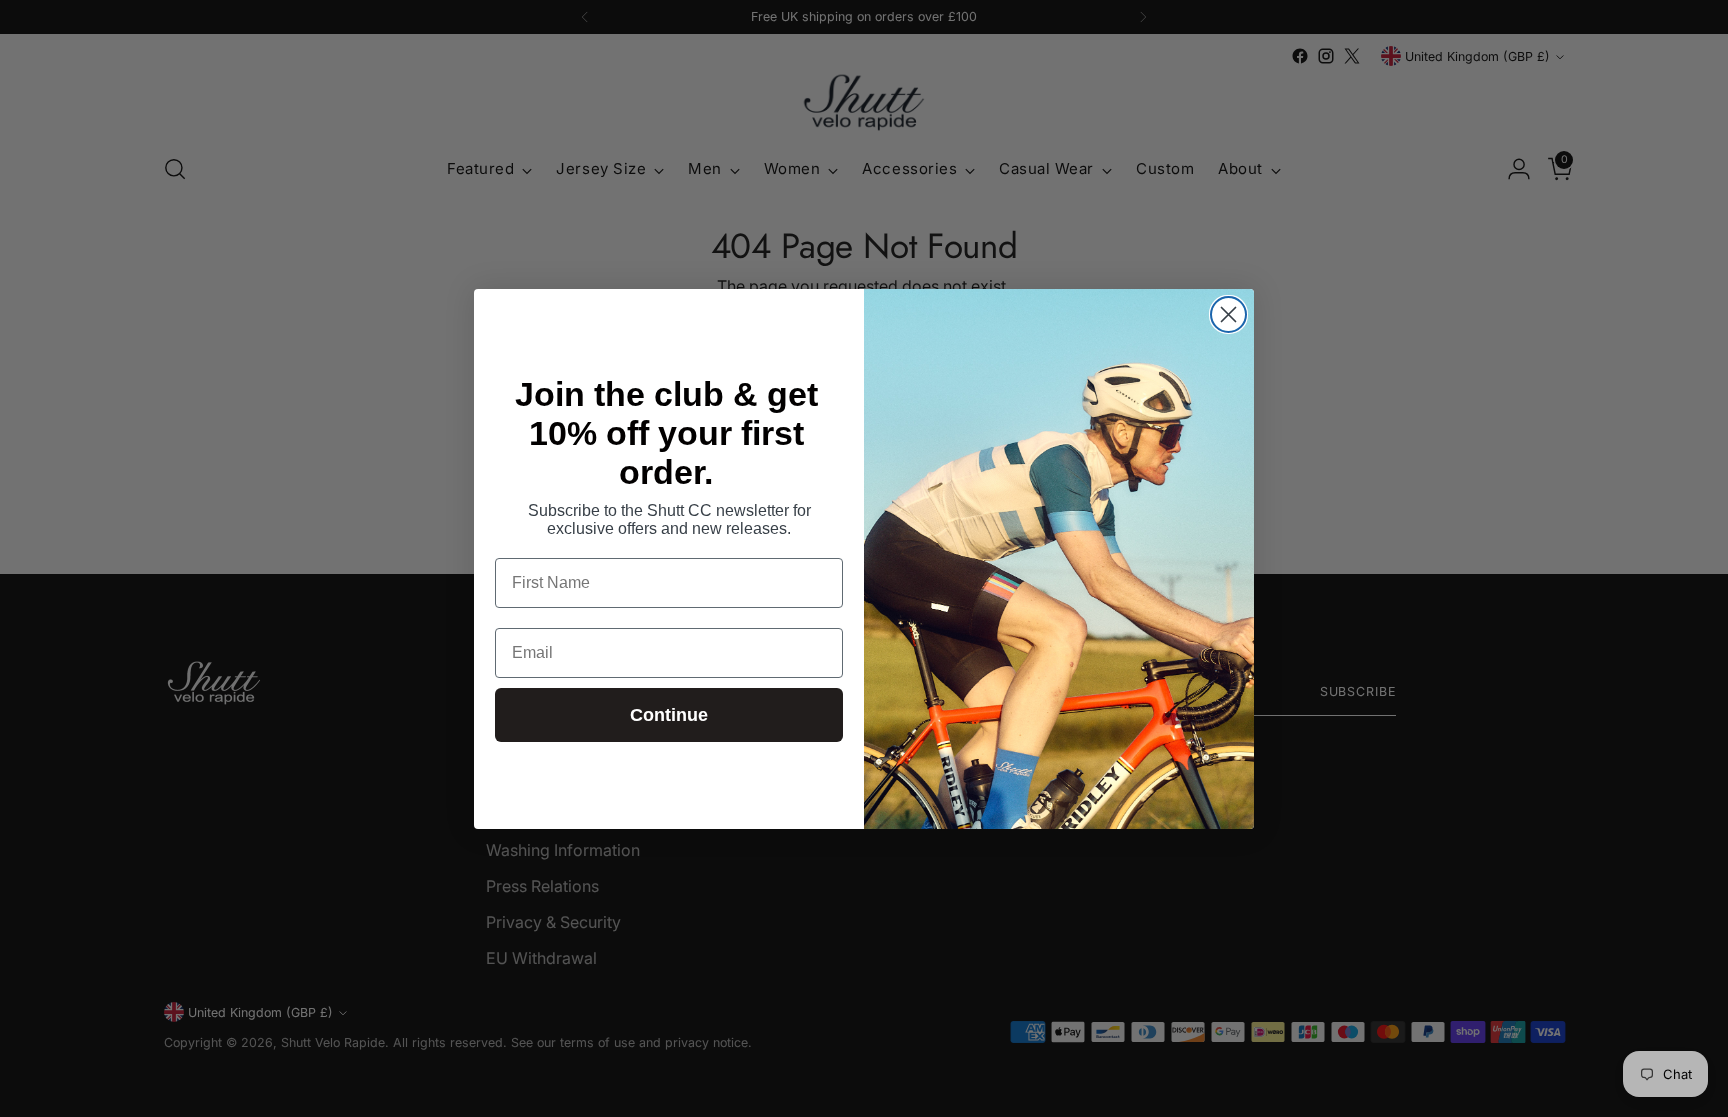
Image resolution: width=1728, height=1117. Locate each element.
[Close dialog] (1228, 314)
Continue (669, 715)
